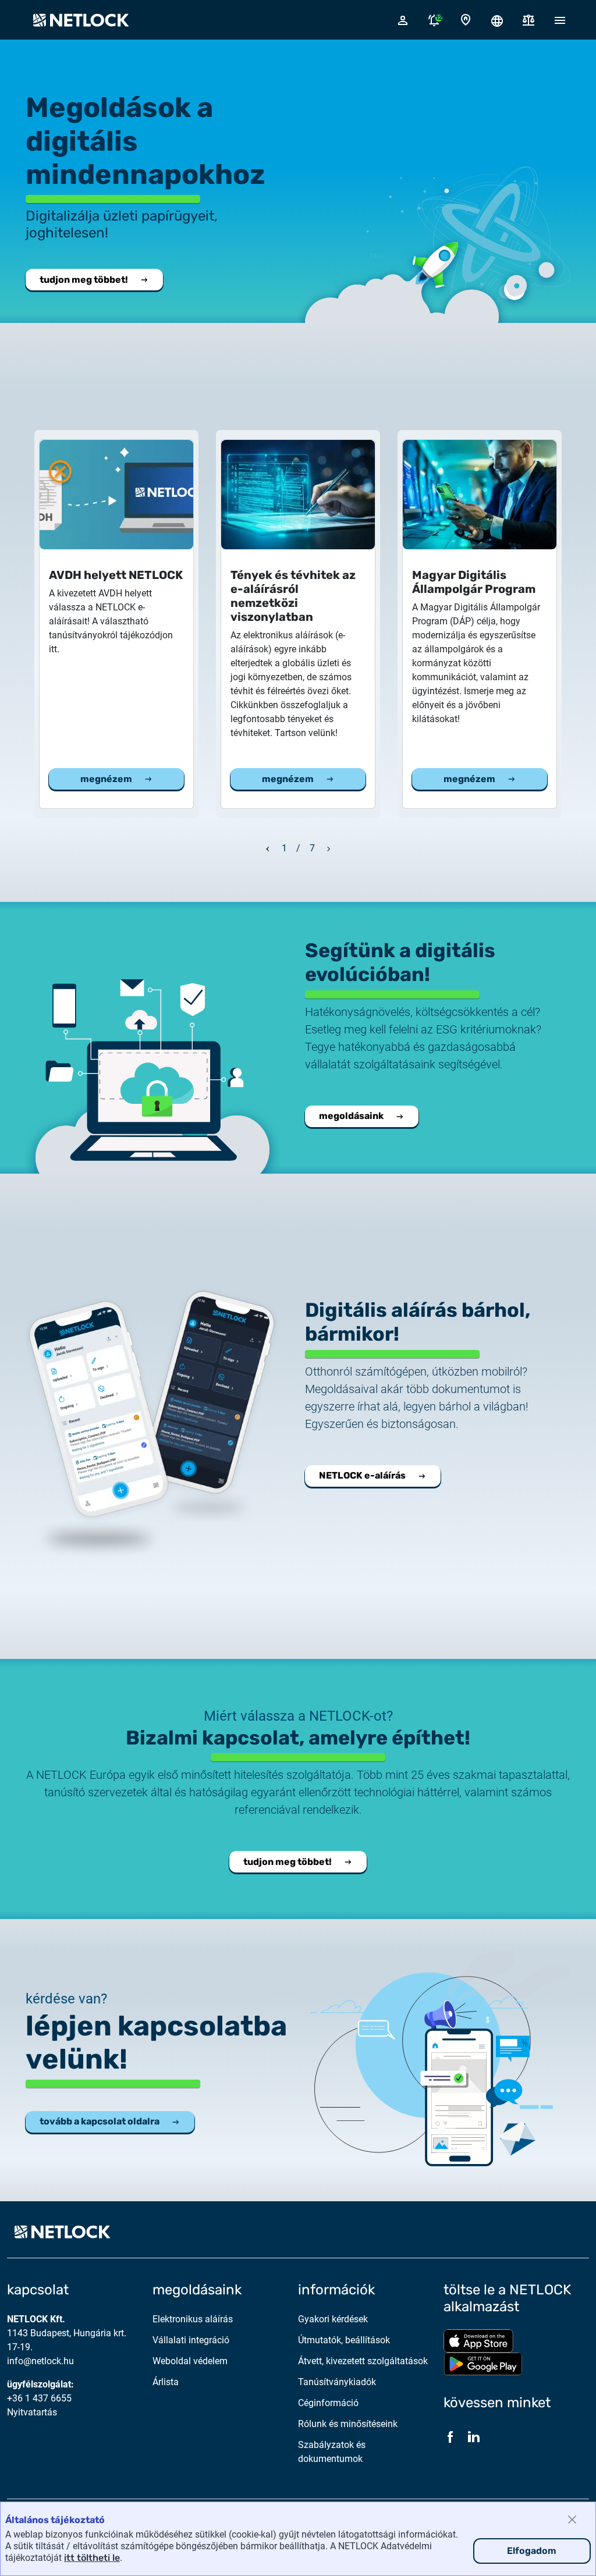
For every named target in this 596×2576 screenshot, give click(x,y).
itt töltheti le (92, 2558)
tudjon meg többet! (84, 280)
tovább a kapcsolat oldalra (100, 2121)
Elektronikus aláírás (193, 2319)
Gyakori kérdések (333, 2319)
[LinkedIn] (474, 2437)
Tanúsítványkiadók (337, 2382)
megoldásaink (351, 1116)
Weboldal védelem (190, 2361)
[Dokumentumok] (528, 20)
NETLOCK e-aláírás (362, 1475)
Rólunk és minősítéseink (348, 2424)
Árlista (166, 2382)
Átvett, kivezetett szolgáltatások (363, 2361)
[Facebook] (450, 2437)
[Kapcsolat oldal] (466, 20)
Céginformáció (328, 2403)
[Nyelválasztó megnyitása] (497, 20)
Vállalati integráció (191, 2340)
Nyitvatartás (32, 2412)
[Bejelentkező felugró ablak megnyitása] (403, 20)
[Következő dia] (329, 847)
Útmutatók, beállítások (344, 2340)
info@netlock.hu (40, 2361)
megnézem (106, 779)
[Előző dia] (268, 847)
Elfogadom (532, 2551)
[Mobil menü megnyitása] (560, 20)
